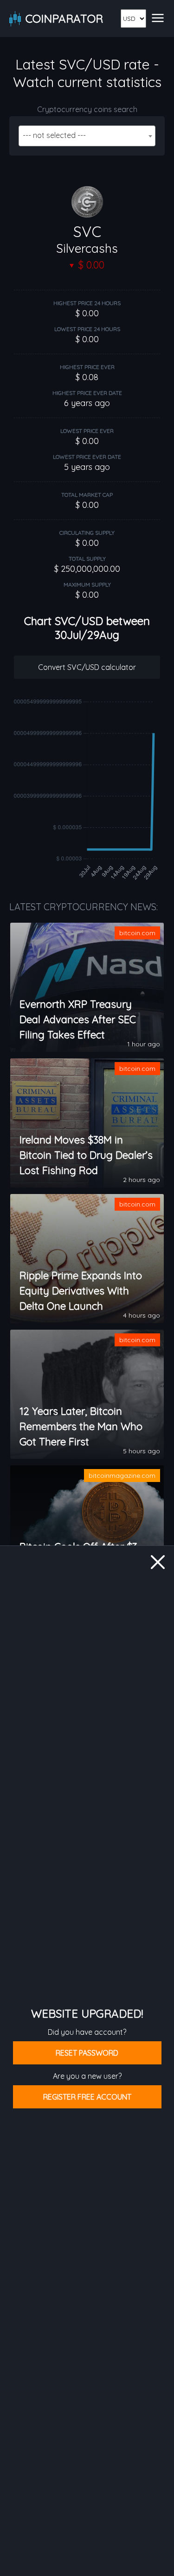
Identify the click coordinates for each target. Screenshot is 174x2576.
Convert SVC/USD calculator (87, 667)
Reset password (87, 2053)
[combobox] (87, 136)
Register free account (87, 2097)
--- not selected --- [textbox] (54, 135)
